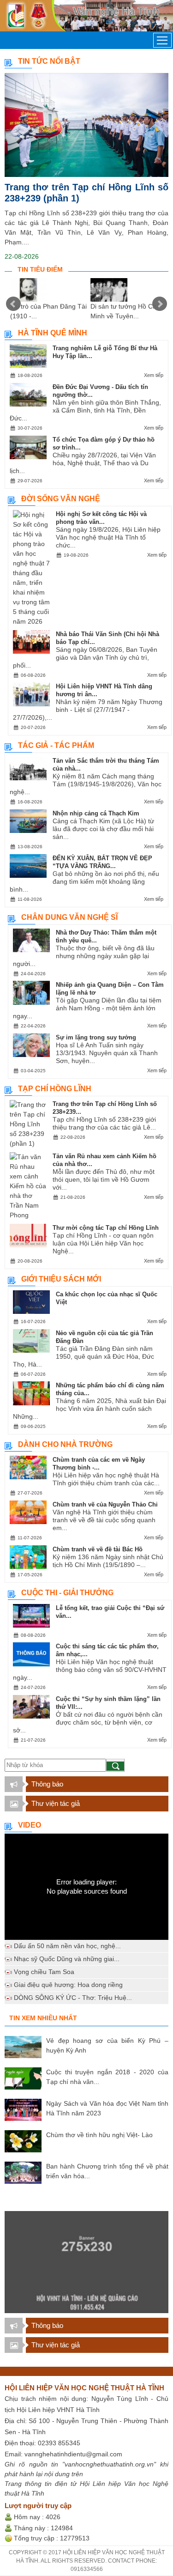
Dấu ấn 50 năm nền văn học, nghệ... (67, 1946)
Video (30, 1825)
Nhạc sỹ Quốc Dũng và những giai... (67, 1959)
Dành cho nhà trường (65, 1444)
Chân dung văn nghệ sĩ (69, 917)
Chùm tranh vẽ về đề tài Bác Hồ (98, 1549)
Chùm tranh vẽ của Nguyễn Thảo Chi (105, 1504)
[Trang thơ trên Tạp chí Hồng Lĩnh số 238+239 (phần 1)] (86, 125)
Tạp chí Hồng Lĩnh (55, 1089)
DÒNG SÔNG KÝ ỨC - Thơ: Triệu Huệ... (73, 1998)
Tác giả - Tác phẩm (56, 745)
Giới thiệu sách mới (61, 1279)
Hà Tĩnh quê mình (53, 333)
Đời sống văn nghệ (61, 499)
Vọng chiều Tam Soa (44, 1972)
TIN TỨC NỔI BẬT (49, 61)
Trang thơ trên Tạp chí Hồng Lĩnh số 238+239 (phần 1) (86, 193)
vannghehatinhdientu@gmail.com (73, 2454)
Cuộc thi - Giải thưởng (67, 1593)
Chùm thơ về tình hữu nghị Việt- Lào (99, 2135)
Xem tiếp (154, 375)
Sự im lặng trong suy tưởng (96, 1037)
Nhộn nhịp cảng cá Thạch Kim (96, 813)
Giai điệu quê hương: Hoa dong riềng (68, 1985)
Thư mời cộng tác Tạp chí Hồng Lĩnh (106, 1228)
